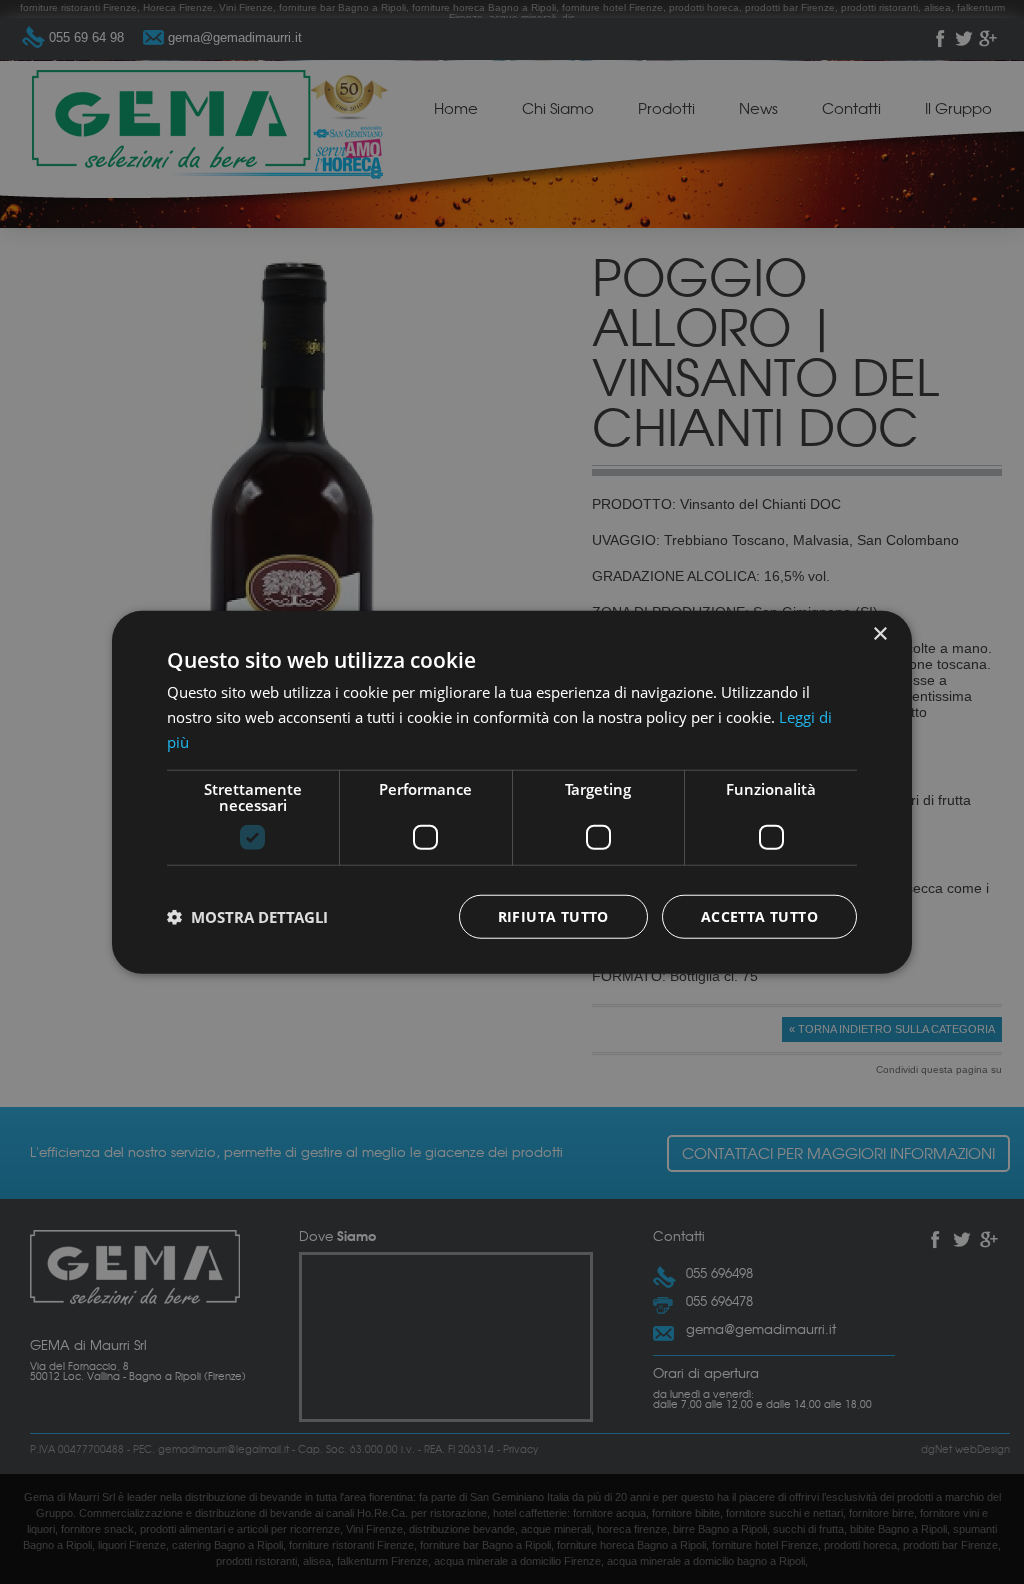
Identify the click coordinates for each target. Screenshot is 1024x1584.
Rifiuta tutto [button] (553, 915)
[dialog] (512, 792)
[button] (247, 916)
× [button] (879, 634)
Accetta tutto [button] (759, 915)
